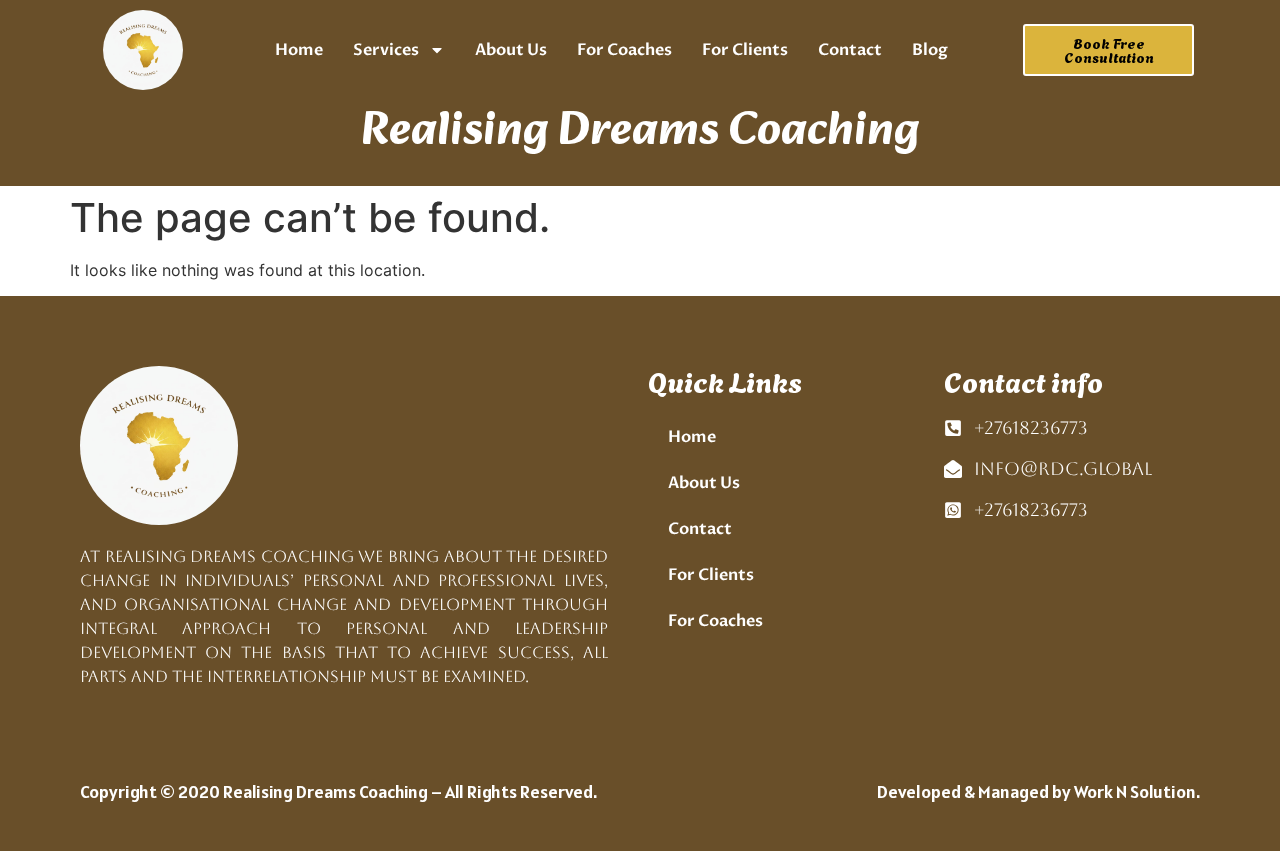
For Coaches (624, 50)
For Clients (745, 50)
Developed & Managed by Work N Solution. (1038, 791)
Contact (850, 50)
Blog (930, 50)
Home (299, 50)
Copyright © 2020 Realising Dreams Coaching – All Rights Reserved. (338, 791)
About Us (511, 50)
